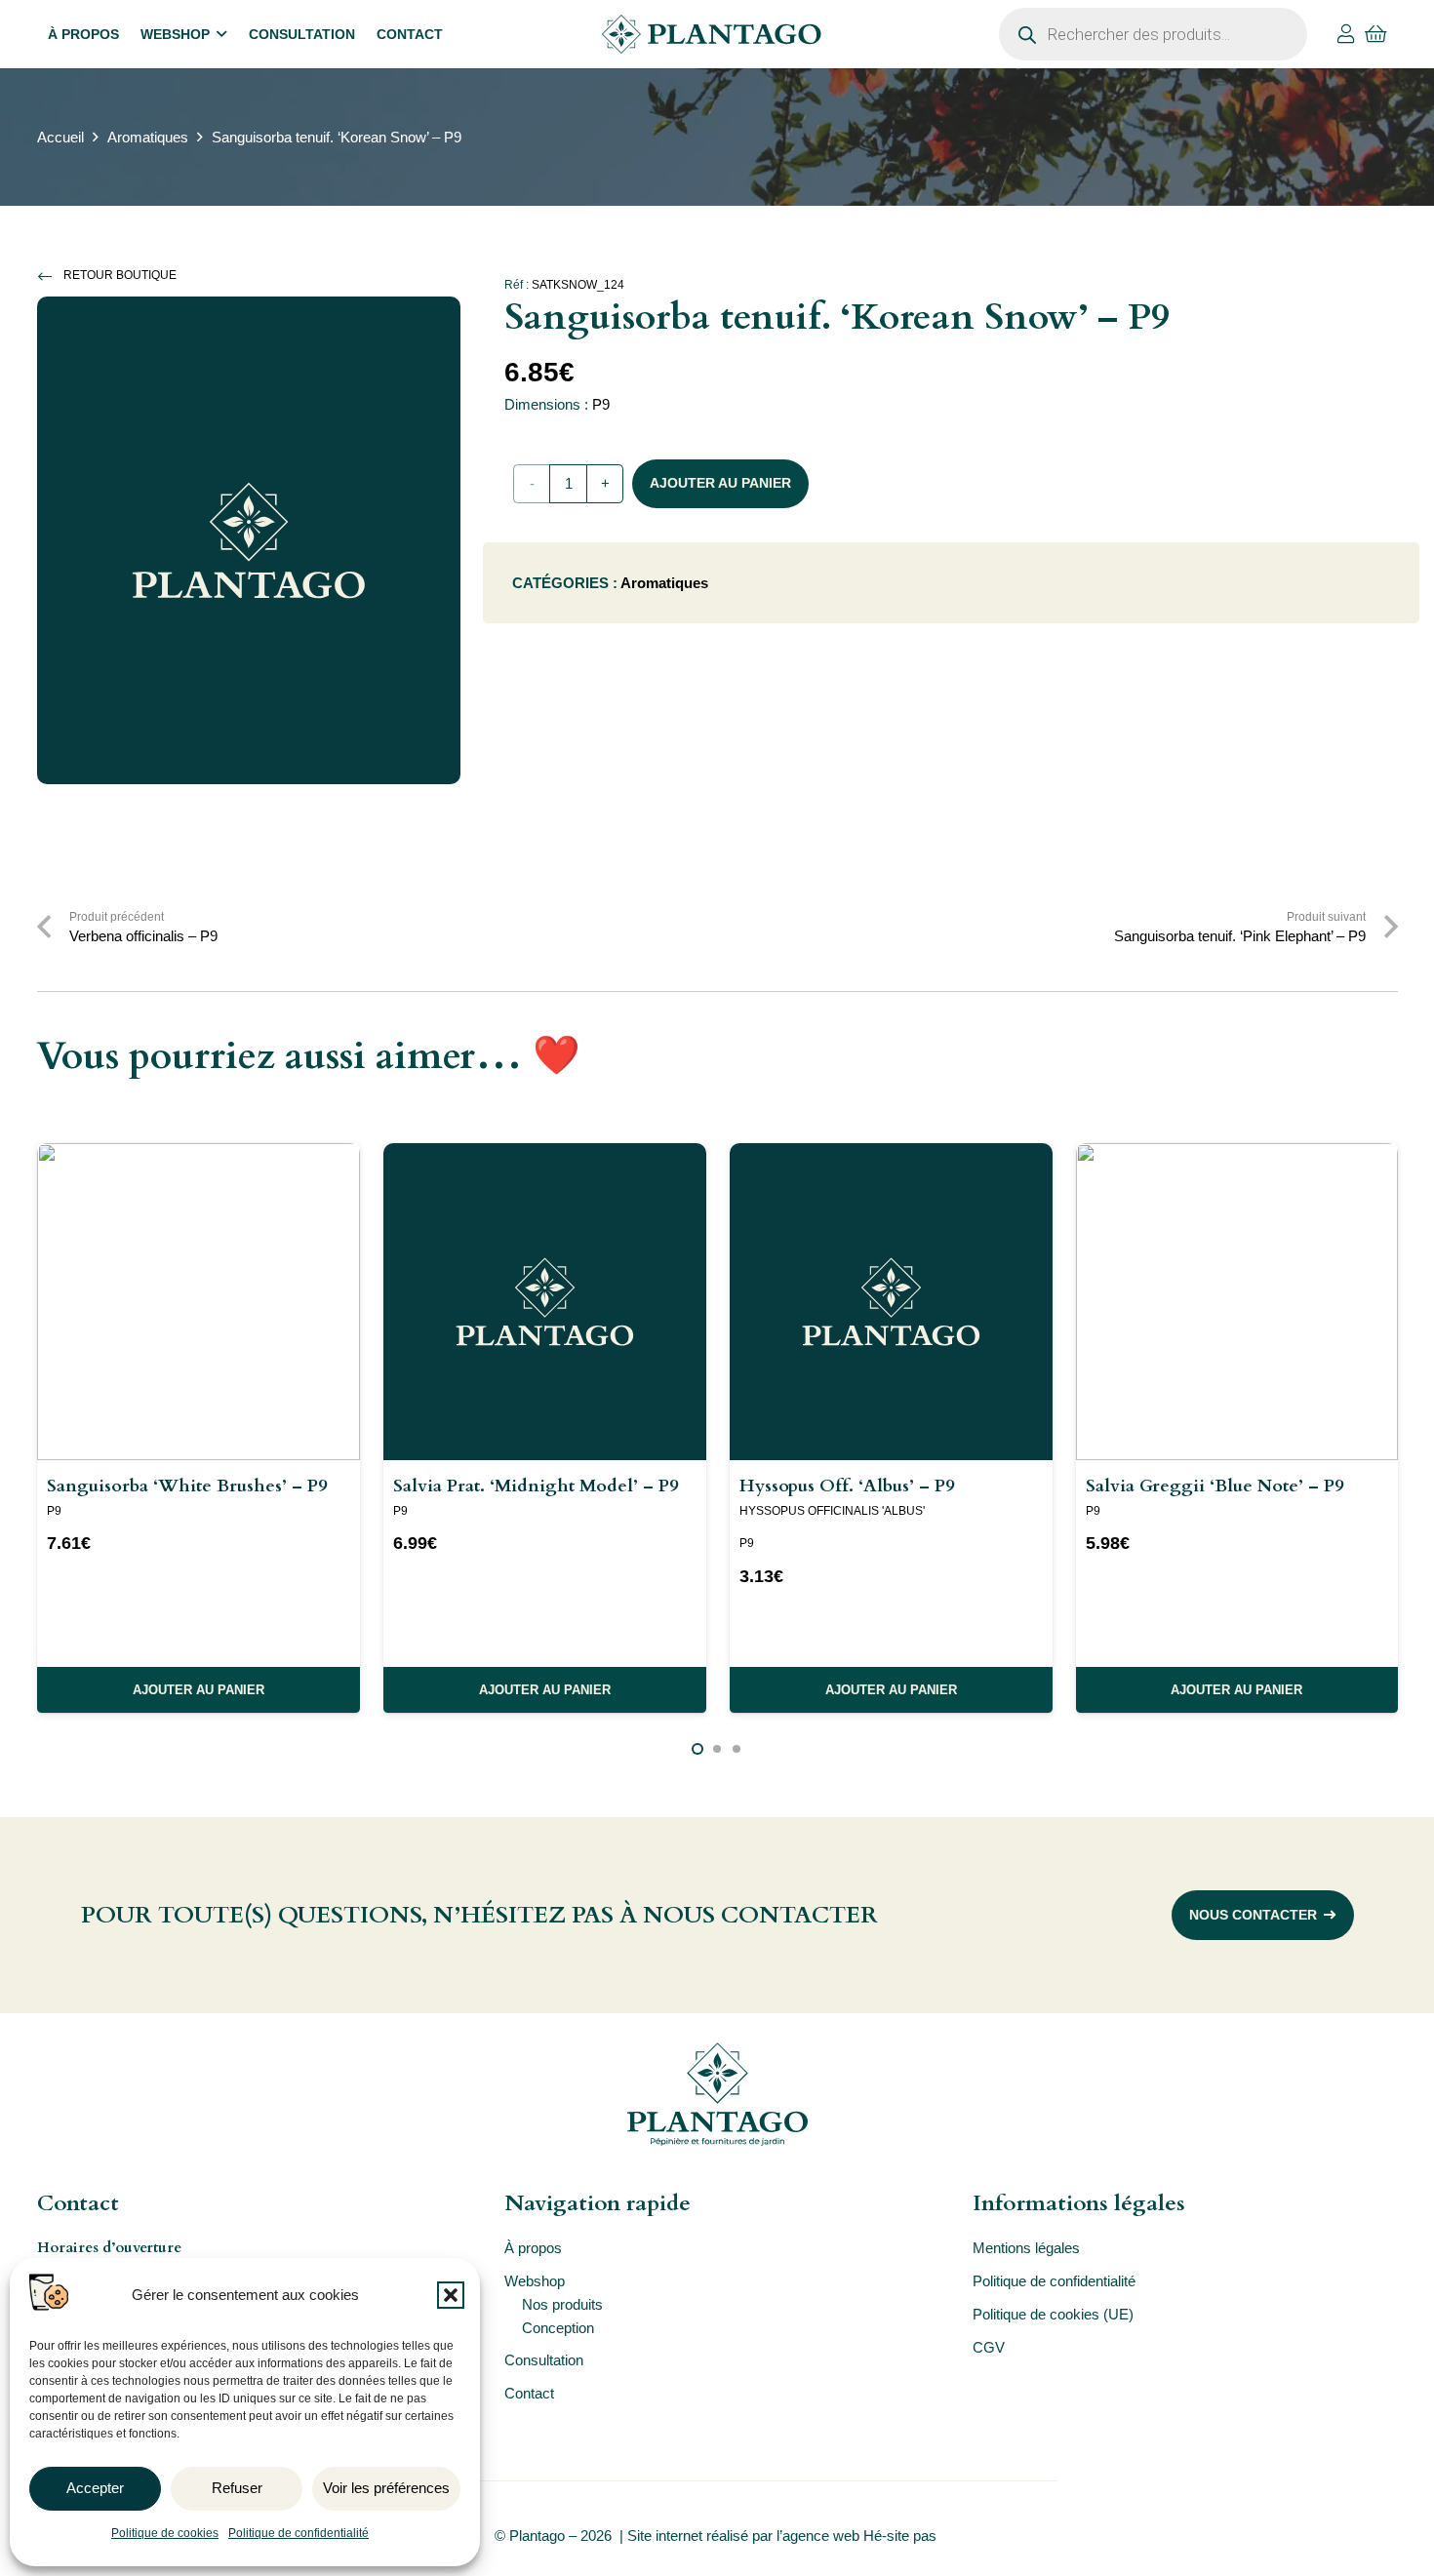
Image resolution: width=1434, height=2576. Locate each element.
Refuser (237, 2488)
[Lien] (1346, 34)
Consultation (544, 2360)
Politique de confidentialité (299, 2533)
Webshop (535, 2281)
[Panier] (1376, 34)
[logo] (711, 34)
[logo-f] (717, 2094)
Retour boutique (120, 275)
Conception (558, 2328)
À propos (533, 2248)
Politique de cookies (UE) (1053, 2314)
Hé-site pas (902, 2536)
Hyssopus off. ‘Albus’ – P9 (847, 1486)
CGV (989, 2347)
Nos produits (562, 2304)
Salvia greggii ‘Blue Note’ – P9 (1215, 1486)
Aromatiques (148, 137)
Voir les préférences (386, 2488)
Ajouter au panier (720, 483)
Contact (529, 2393)
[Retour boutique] (51, 276)
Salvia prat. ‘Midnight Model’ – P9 (536, 1486)
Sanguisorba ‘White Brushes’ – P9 (187, 1486)
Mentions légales (1026, 2248)
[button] (451, 2295)
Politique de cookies (165, 2533)
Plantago (537, 2536)
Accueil (60, 137)
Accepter (95, 2488)
